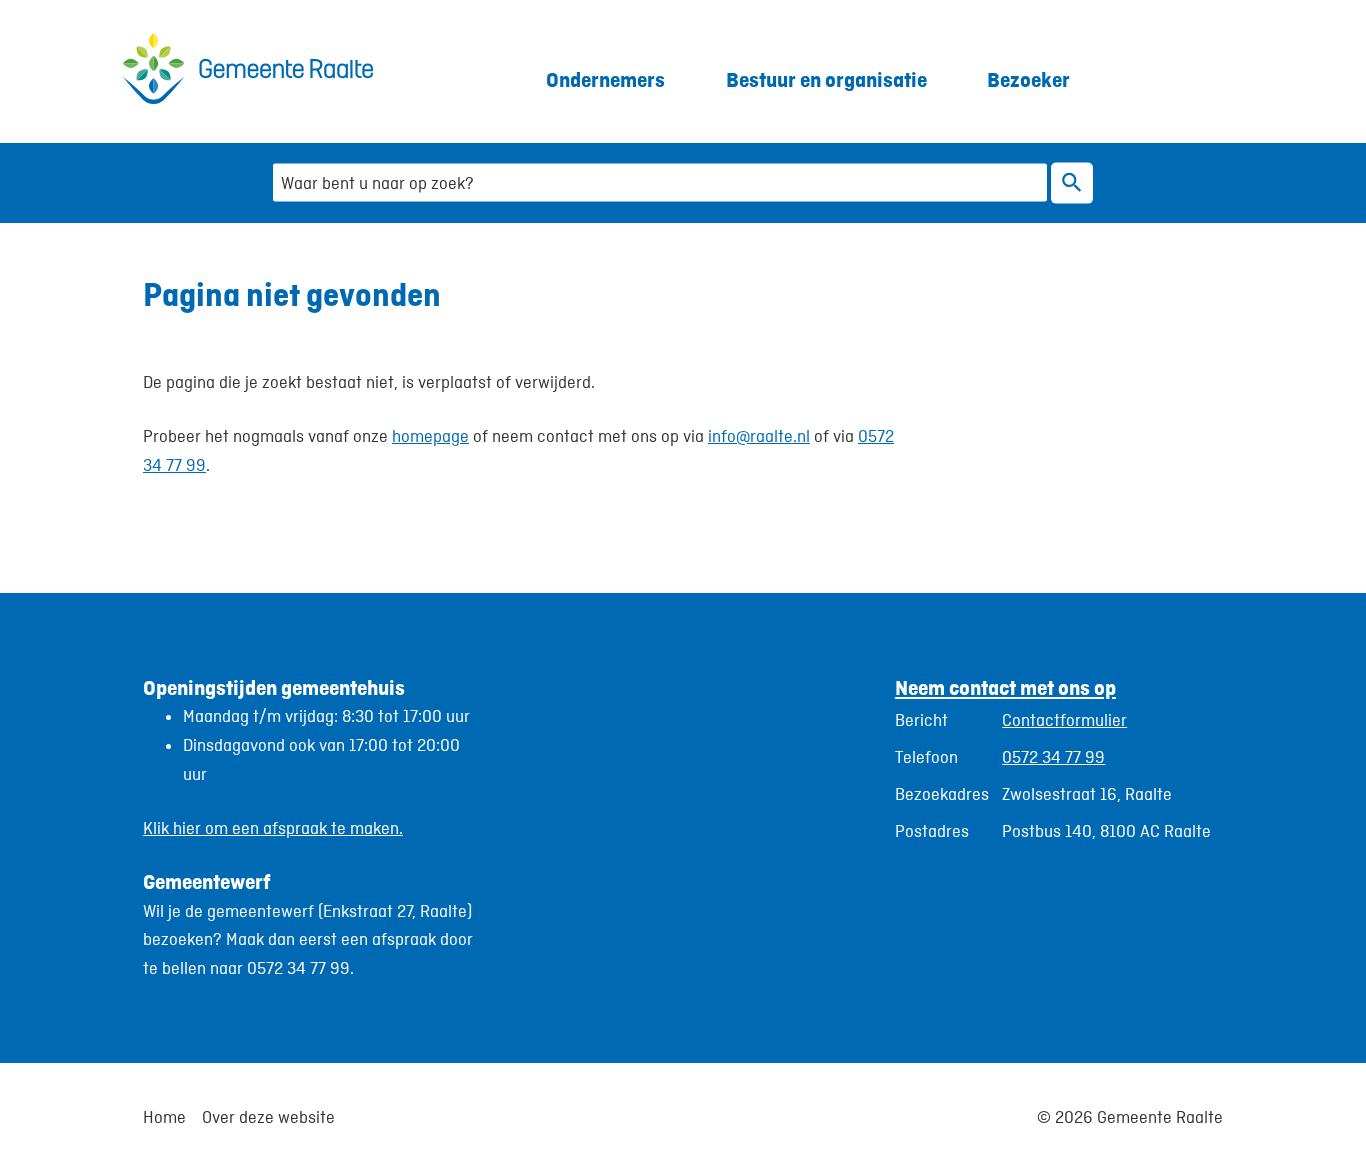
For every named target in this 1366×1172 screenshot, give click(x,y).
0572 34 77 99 (1053, 757)
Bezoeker (1028, 79)
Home (164, 1117)
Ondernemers (605, 79)
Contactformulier (1064, 720)
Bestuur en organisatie (826, 79)
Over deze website (268, 1117)
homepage (430, 436)
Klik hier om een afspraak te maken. (273, 828)
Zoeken (1072, 182)
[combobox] (660, 182)
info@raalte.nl (759, 436)
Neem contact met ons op (1005, 687)
